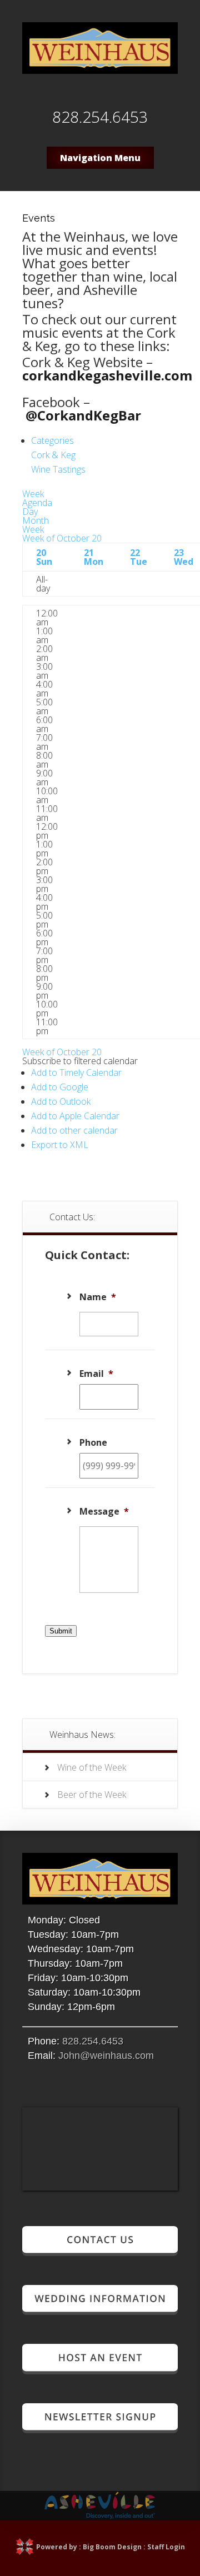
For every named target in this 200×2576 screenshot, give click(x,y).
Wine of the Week (92, 1767)
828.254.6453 (93, 2041)
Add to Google (60, 1087)
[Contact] (100, 2251)
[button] (80, 1061)
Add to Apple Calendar (75, 1116)
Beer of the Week (92, 1795)
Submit (61, 1631)
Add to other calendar (74, 1130)
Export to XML (60, 1145)
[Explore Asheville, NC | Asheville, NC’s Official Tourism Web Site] (100, 2516)
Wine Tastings (58, 469)
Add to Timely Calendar (76, 1073)
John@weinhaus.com (106, 2056)
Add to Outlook (61, 1101)
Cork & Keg (53, 455)
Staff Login (166, 2547)
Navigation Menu (100, 158)
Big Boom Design (112, 2547)
